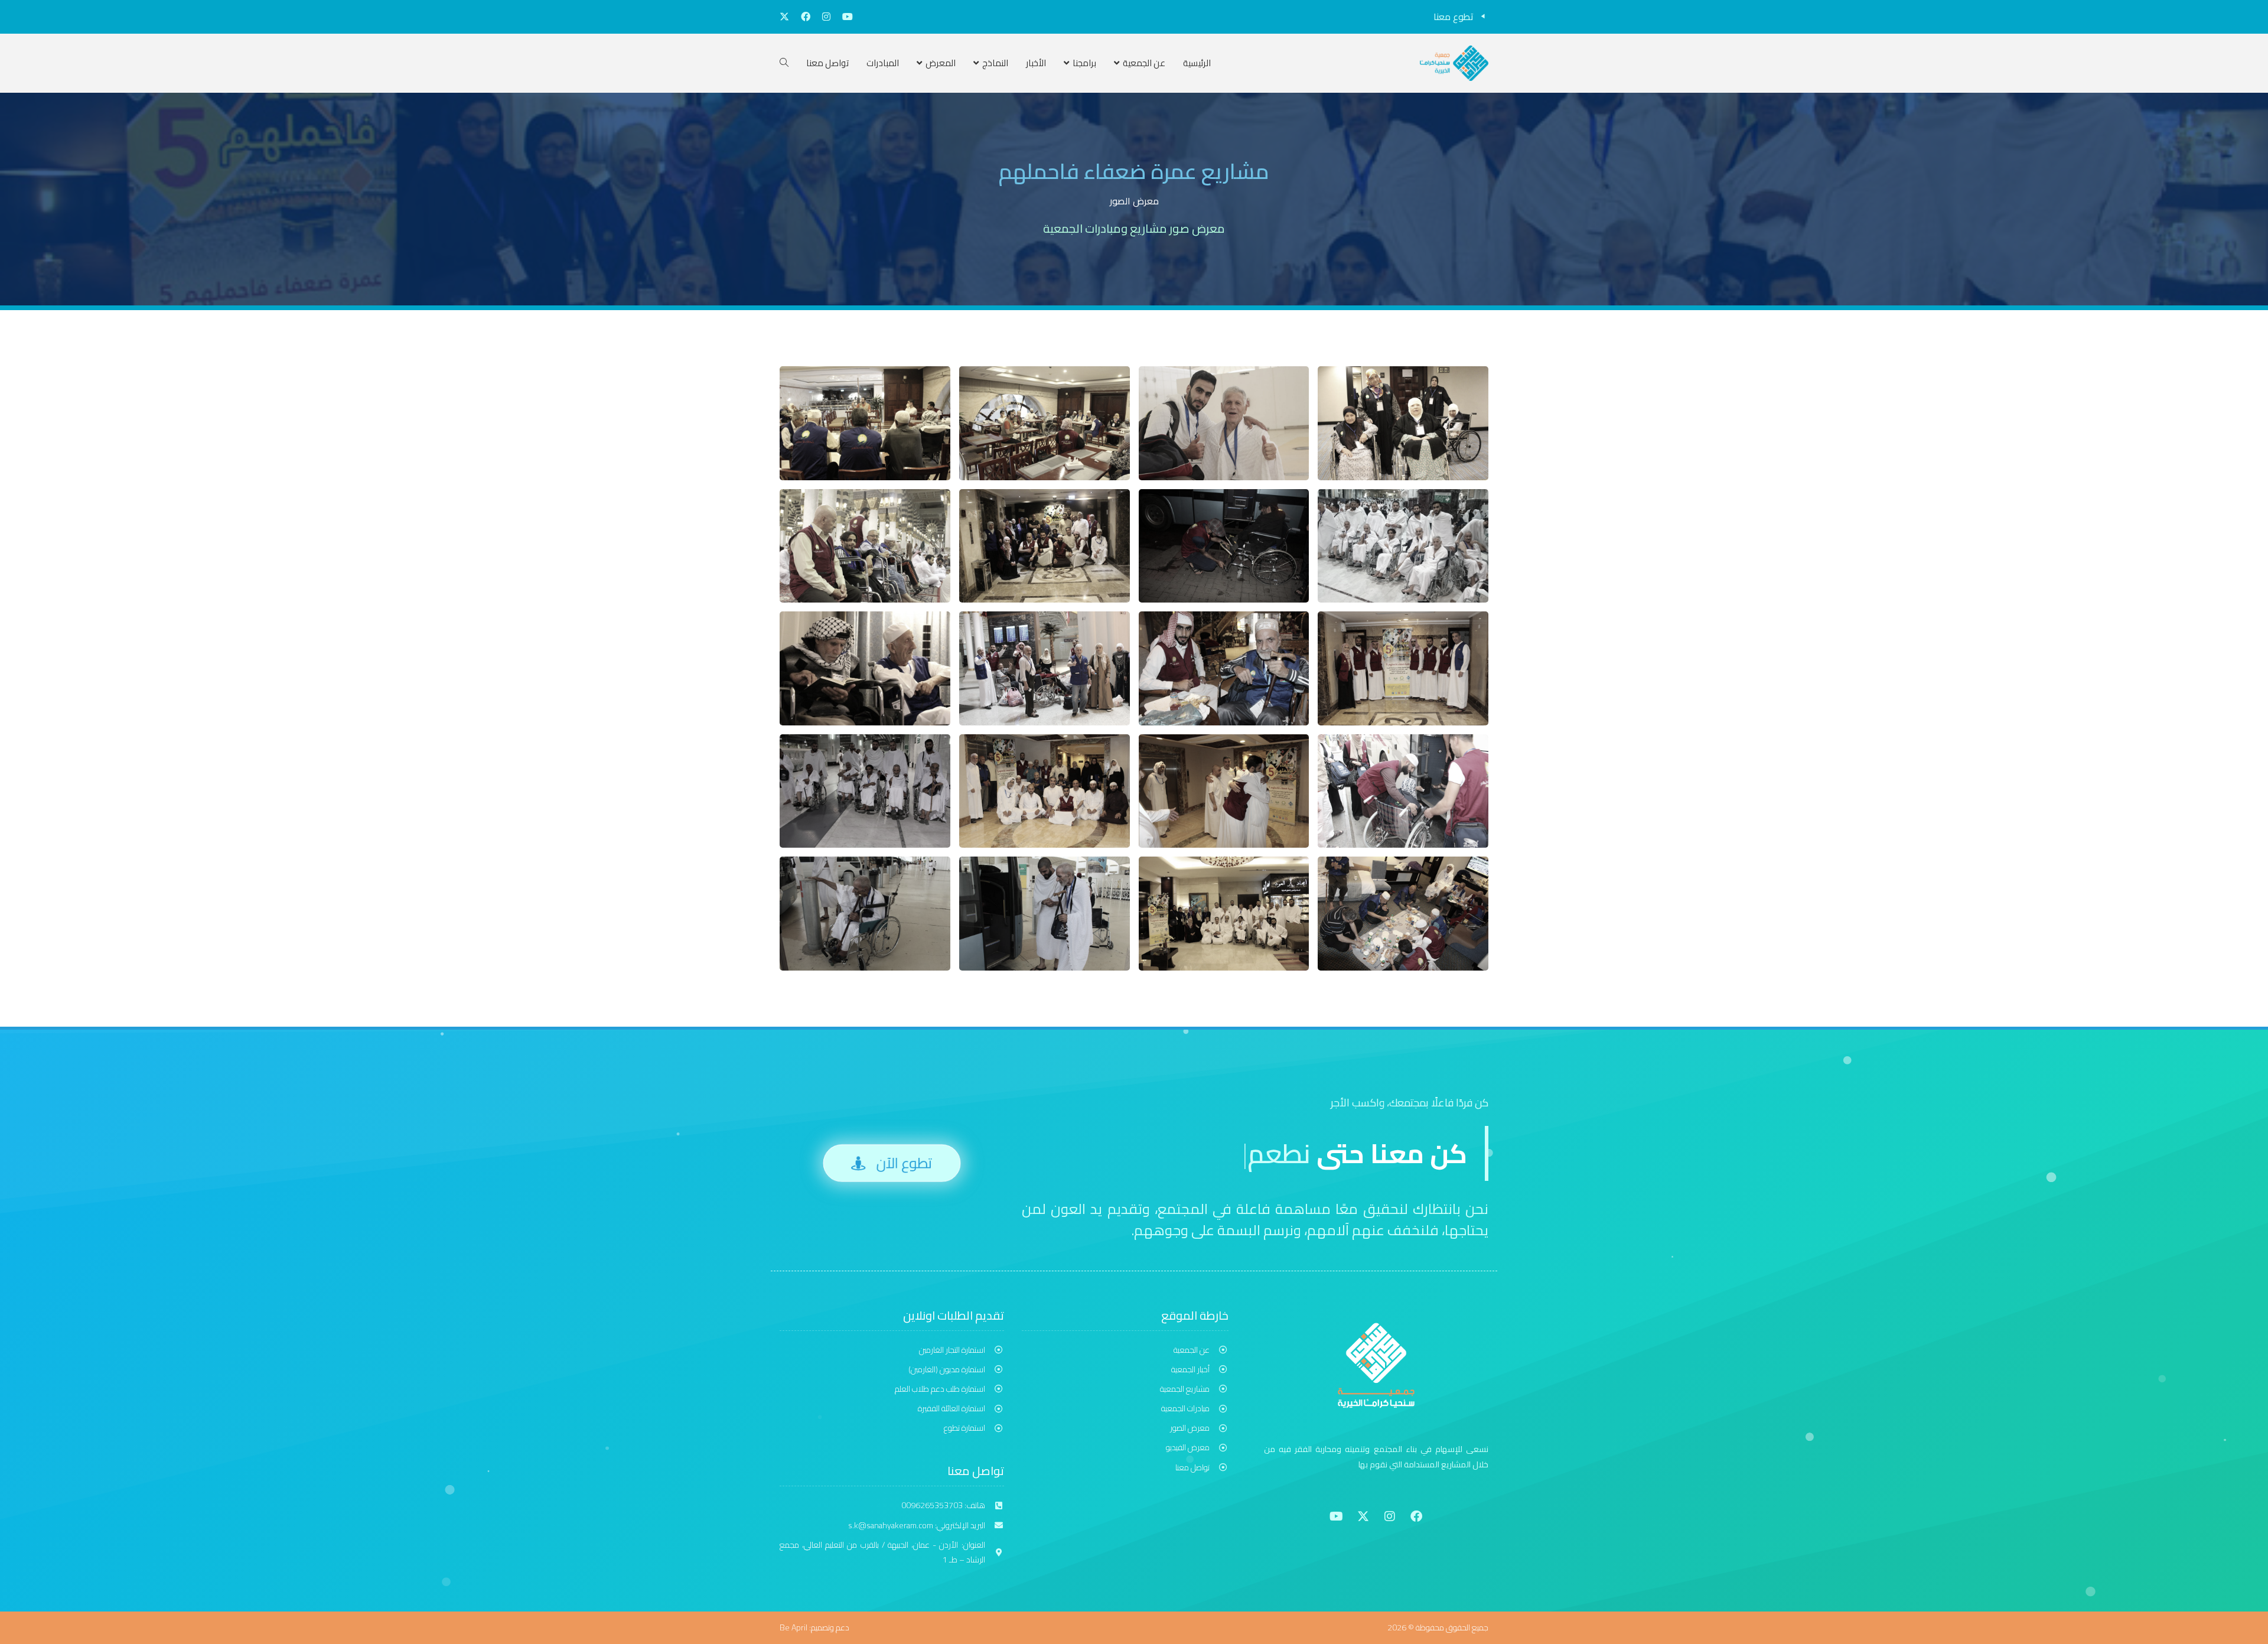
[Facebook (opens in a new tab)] (806, 17)
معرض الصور (1134, 201)
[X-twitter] (1363, 1516)
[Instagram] (1390, 1516)
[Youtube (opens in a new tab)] (845, 17)
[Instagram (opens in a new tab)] (826, 17)
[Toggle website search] (784, 63)
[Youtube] (1337, 1516)
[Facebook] (1416, 1516)
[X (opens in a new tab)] (787, 17)
